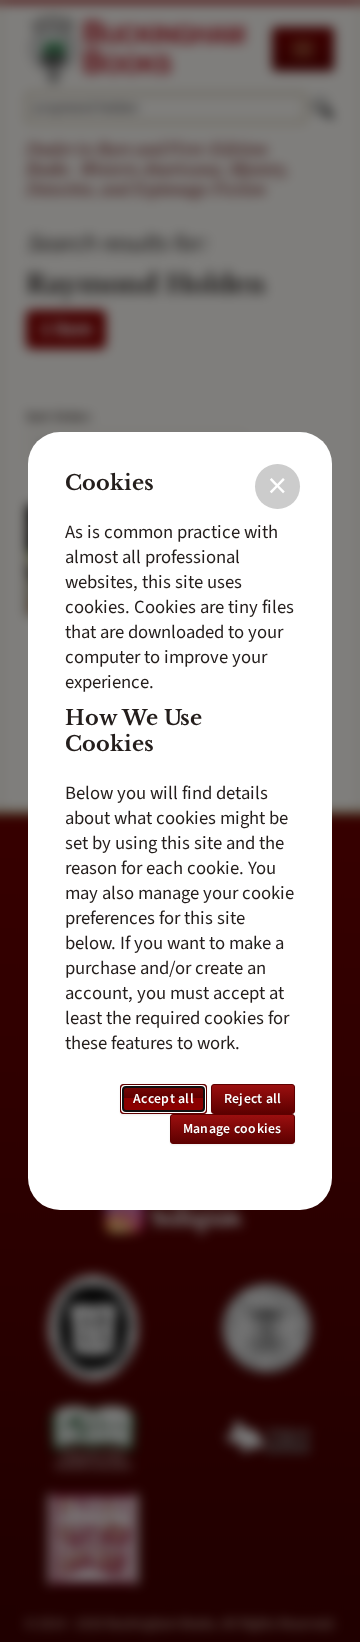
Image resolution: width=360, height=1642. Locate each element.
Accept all (163, 1099)
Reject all (253, 1099)
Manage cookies (232, 1129)
